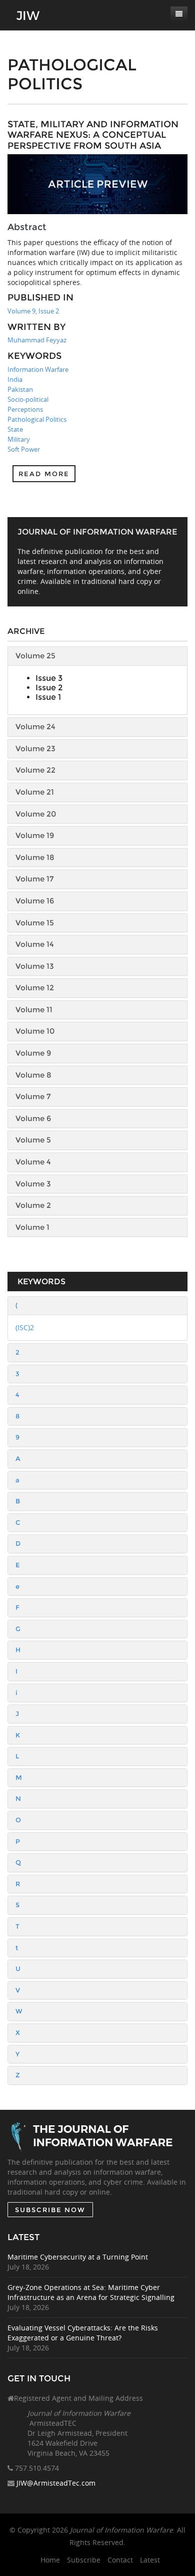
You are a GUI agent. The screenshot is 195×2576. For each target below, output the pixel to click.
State (15, 429)
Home (50, 2560)
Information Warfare (38, 369)
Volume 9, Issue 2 (33, 311)
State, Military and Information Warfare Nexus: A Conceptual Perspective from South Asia (93, 135)
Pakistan (20, 389)
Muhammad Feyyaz (37, 340)
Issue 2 (49, 688)
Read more (44, 474)
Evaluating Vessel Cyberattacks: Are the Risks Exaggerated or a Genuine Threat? (83, 2333)
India (15, 379)
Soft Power (24, 449)
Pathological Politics (37, 419)
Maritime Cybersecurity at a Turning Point (78, 2257)
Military (19, 439)
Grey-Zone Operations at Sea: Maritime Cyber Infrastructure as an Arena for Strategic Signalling (91, 2292)
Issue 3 (49, 678)
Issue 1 (48, 697)
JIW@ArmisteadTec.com (56, 2483)
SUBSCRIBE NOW (50, 2210)
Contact (120, 2560)
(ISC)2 (25, 1327)
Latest (150, 2560)
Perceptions (25, 409)
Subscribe (84, 2560)
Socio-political (28, 399)
